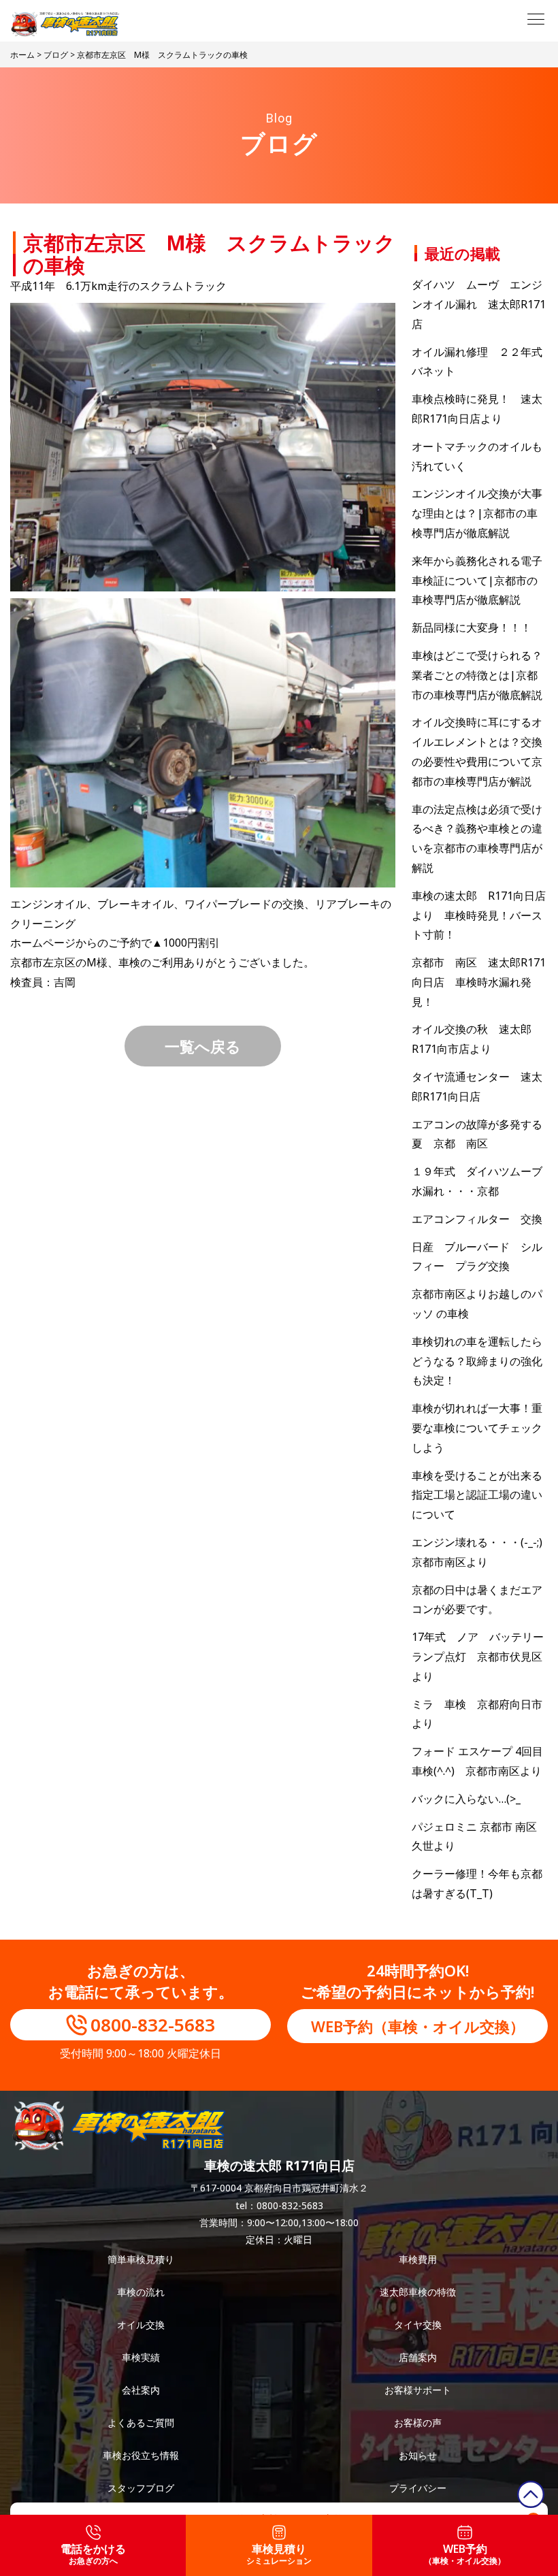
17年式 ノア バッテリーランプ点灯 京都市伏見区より (478, 1657)
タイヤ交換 (418, 2325)
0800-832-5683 (153, 2025)
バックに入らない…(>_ (466, 1799)
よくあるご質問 (141, 2423)
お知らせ (418, 2455)
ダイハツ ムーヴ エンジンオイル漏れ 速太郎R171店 (479, 304)
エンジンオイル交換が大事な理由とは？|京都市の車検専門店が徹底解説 (477, 513)
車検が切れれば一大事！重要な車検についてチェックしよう (477, 1428)
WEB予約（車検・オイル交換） (418, 2026)
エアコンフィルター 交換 (477, 1219)
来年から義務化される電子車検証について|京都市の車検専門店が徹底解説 (477, 581)
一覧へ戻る (203, 1046)
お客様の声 (418, 2423)
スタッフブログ (141, 2488)
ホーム (22, 55)
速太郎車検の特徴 (418, 2292)
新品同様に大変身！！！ (472, 627)
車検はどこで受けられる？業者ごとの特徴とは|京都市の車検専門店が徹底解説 (477, 675)
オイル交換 (141, 2325)
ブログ (56, 55)
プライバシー (418, 2488)
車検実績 (141, 2357)
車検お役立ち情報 (141, 2455)
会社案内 (141, 2390)
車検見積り (279, 2554)
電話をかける (93, 2554)
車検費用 (418, 2259)
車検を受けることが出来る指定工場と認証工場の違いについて (477, 1495)
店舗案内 (418, 2357)
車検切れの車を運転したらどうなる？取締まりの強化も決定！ (477, 1361)
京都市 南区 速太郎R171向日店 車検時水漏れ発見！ (479, 982)
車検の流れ (141, 2292)
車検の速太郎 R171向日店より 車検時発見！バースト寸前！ (479, 915)
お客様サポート (418, 2390)
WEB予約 (465, 2554)
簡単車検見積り (141, 2259)
